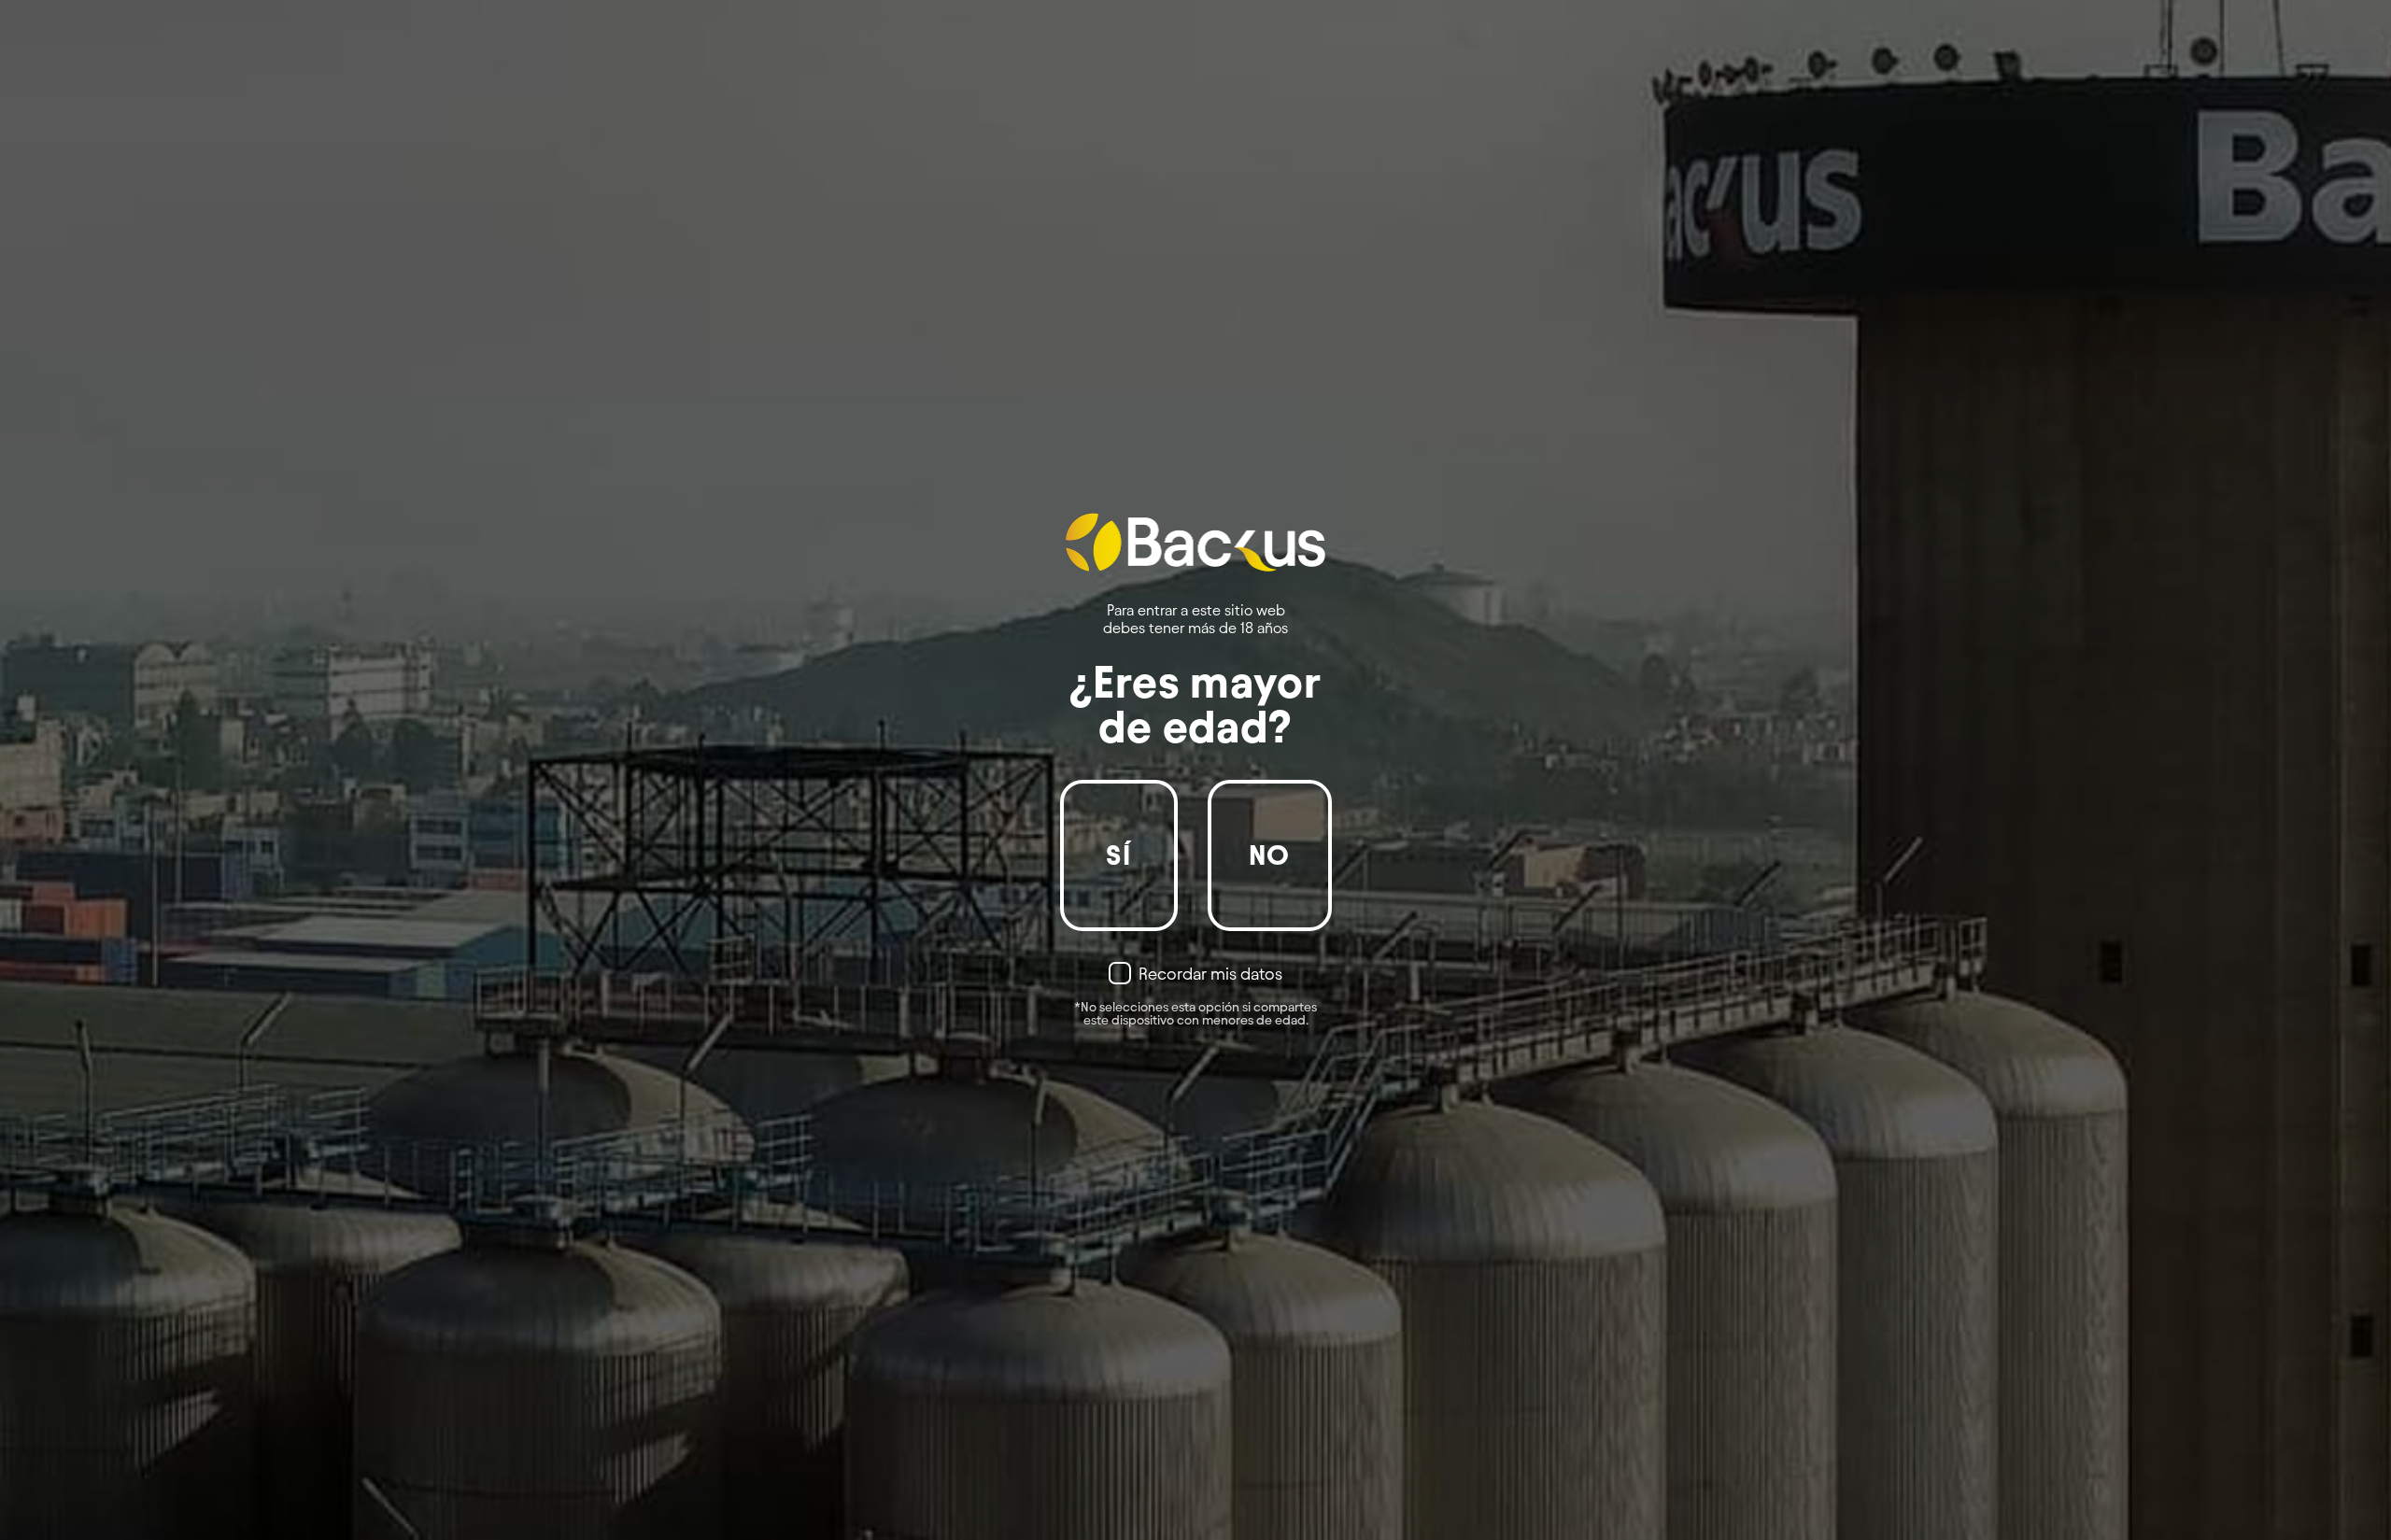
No (1270, 855)
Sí (1118, 855)
